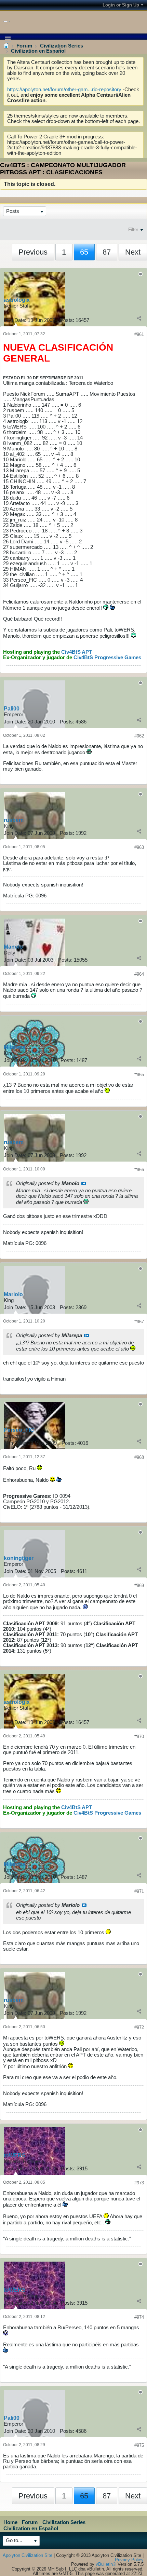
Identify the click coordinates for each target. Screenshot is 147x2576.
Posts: (67, 320)
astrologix (17, 300)
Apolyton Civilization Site (28, 2555)
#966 (139, 1170)
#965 (139, 1075)
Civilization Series (62, 46)
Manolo (13, 947)
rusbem (14, 820)
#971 (139, 1891)
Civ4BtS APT (77, 652)
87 (107, 252)
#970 (139, 1737)
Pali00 (12, 709)
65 (84, 252)
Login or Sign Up (121, 5)
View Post (84, 1183)
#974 (139, 2317)
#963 (139, 847)
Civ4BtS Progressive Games (107, 657)
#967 (139, 1322)
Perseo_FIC (19, 1430)
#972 (139, 2027)
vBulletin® (106, 2564)
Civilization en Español (38, 51)
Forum (24, 46)
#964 (139, 974)
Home (10, 2522)
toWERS (15, 2155)
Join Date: (15, 320)
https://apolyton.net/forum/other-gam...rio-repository (64, 90)
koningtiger (19, 1558)
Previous (33, 252)
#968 (139, 1457)
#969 (139, 1585)
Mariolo (13, 1294)
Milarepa (15, 1047)
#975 (139, 2445)
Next (133, 252)
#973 (139, 2183)
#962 (139, 736)
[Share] (139, 318)
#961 (139, 334)
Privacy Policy (129, 2560)
